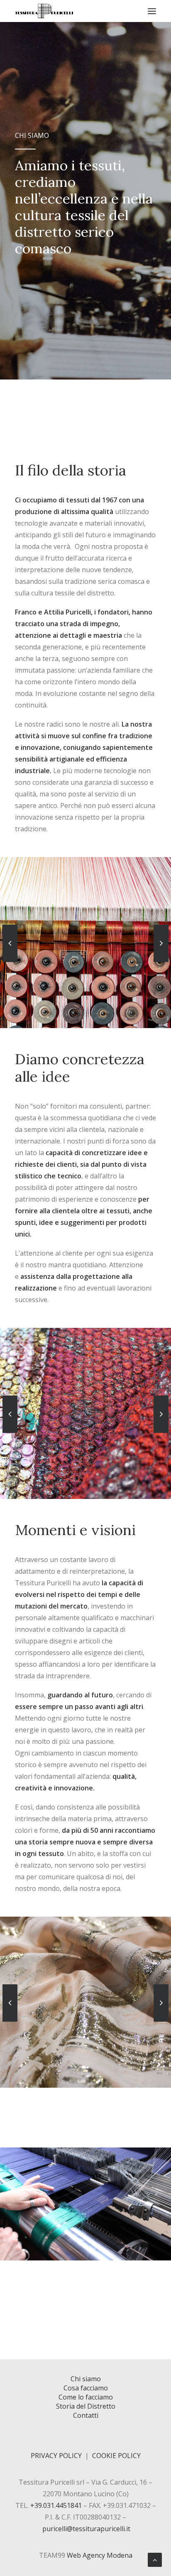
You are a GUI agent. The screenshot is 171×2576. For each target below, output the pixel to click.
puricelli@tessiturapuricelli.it (86, 2529)
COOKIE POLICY (116, 2456)
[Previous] (10, 962)
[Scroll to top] (155, 2559)
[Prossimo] (161, 962)
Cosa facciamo (86, 2388)
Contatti (86, 2415)
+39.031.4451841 (56, 2505)
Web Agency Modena (100, 2555)
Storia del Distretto (86, 2406)
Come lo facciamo (86, 2397)
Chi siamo (86, 2379)
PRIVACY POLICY (56, 2456)
